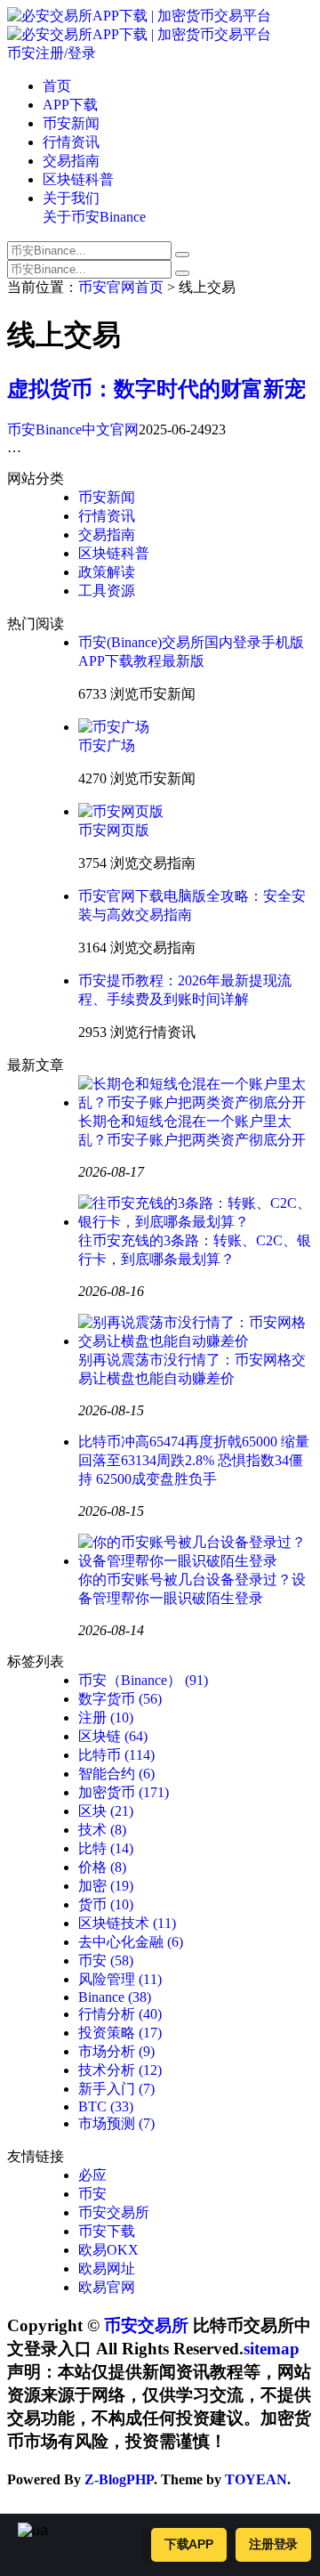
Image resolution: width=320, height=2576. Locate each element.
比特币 (116, 1755)
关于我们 (71, 198)
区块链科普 (78, 179)
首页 (57, 86)
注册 (106, 1717)
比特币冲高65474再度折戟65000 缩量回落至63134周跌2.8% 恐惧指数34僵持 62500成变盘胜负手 (194, 1460)
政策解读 (107, 572)
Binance (115, 1997)
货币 (106, 1904)
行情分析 (120, 2014)
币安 (106, 1960)
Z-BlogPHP (119, 2479)
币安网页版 (114, 830)
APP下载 (70, 105)
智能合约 (116, 1774)
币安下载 (107, 2231)
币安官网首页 (121, 287)
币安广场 (107, 745)
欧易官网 (107, 2287)
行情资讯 (71, 142)
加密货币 (124, 1792)
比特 (106, 1848)
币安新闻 (71, 123)
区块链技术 (127, 1923)
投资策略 (120, 2033)
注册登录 (273, 2544)
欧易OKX (108, 2250)
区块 (106, 1811)
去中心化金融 (131, 1942)
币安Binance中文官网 (73, 429)
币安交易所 (114, 2212)
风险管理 (120, 1979)
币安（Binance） (143, 1680)
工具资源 (107, 591)
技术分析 (120, 2070)
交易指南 (71, 161)
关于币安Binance (94, 217)
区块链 (113, 1736)
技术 (102, 1830)
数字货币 (120, 1699)
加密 (106, 1886)
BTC (106, 2106)
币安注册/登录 (52, 53)
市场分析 (116, 2051)
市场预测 (116, 2123)
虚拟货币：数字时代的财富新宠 (156, 389)
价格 (102, 1867)
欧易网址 (107, 2268)
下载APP (189, 2544)
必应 (92, 2175)
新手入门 (116, 2089)
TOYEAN (256, 2479)
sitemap (272, 2349)
